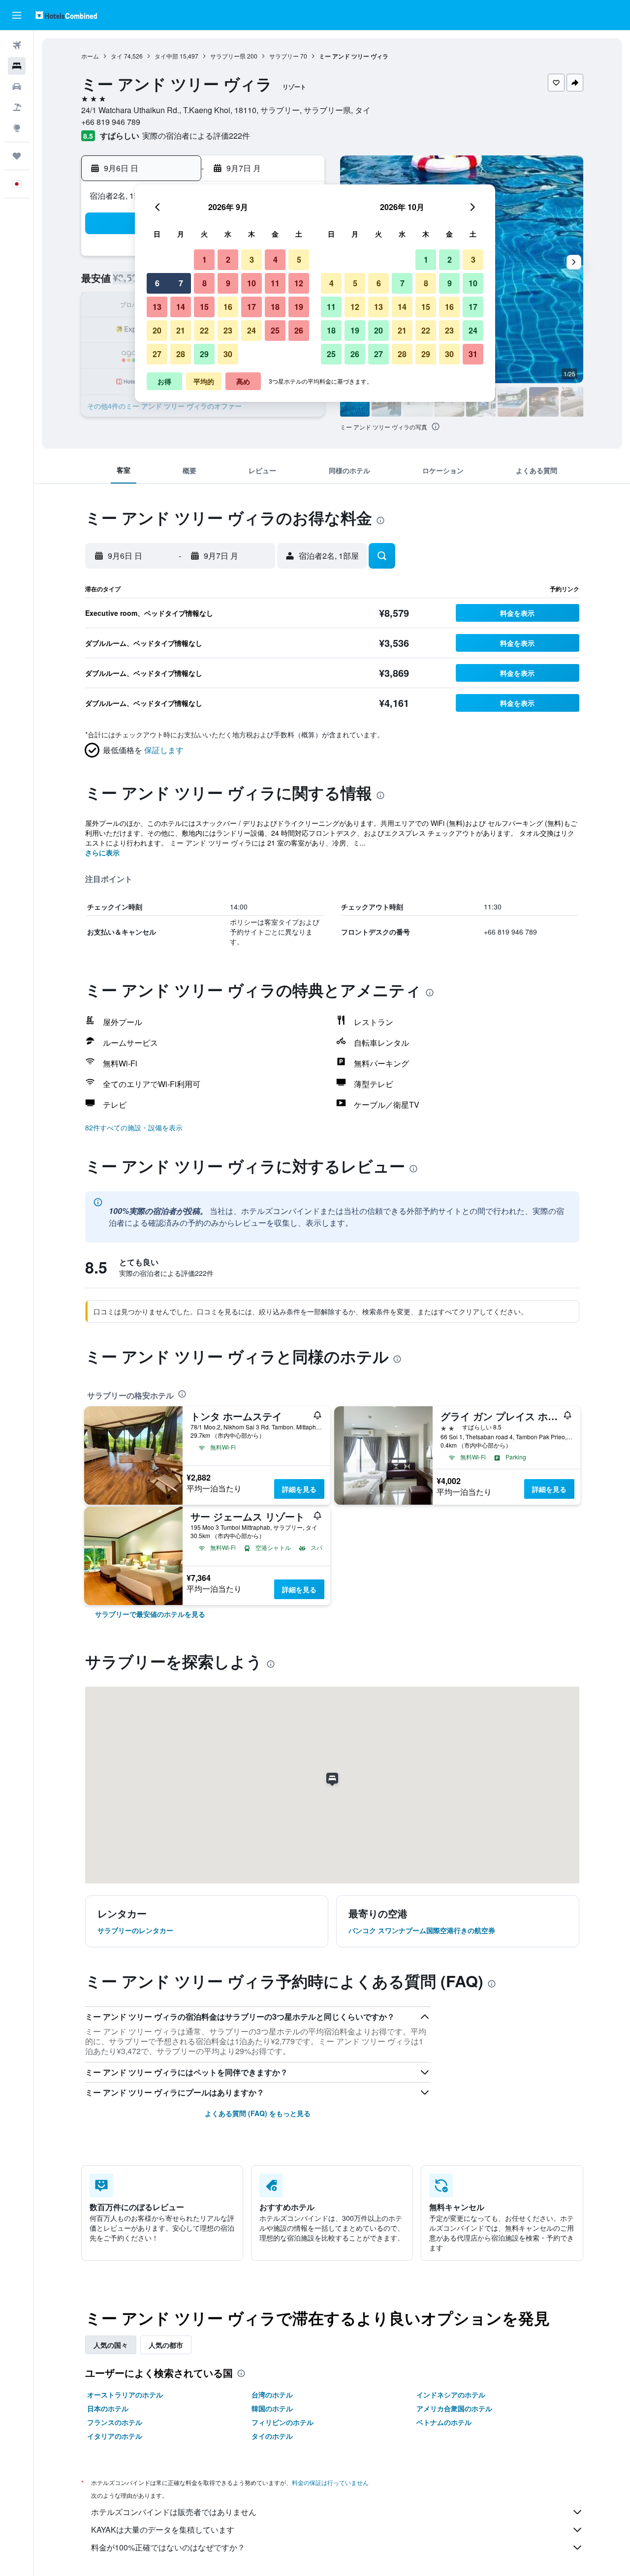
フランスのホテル (115, 2422)
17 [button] (252, 307)
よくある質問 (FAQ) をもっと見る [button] (258, 2113)
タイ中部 (166, 56)
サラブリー (284, 56)
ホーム (90, 56)
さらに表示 (102, 852)
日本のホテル (108, 2408)
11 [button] (275, 283)
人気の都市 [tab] (166, 2345)
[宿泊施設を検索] (17, 66)
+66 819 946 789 (111, 122)
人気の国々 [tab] (111, 2345)
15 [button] (204, 307)
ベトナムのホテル (444, 2422)
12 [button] (299, 283)
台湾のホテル (272, 2394)
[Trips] (17, 156)
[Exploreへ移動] (17, 128)
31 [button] (473, 354)
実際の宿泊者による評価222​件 (196, 136)
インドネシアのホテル (451, 2394)
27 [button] (157, 354)
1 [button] (205, 259)
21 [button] (181, 330)
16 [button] (228, 307)
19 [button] (299, 307)
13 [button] (157, 307)
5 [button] (299, 259)
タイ (117, 56)
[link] (150, 1614)
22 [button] (204, 330)
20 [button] (157, 330)
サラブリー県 (228, 56)
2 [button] (228, 259)
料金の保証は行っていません (330, 2482)
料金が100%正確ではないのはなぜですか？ (168, 2547)
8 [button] (205, 283)
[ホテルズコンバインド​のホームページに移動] (66, 15)
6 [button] (157, 283)
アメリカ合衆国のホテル (454, 2408)
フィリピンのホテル (283, 2422)
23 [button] (228, 330)
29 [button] (204, 354)
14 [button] (181, 307)
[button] (17, 15)
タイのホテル (272, 2436)
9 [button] (228, 283)
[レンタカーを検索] (17, 87)
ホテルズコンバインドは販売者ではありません (174, 2512)
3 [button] (252, 259)
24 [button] (252, 330)
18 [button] (275, 307)
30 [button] (228, 354)
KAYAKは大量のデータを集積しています (163, 2530)
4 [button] (275, 259)
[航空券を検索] (17, 45)
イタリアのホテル (115, 2436)
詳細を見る (299, 1489)
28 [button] (181, 354)
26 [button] (299, 330)
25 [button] (275, 330)
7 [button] (181, 283)
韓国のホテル (272, 2408)
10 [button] (252, 283)
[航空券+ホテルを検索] (17, 107)
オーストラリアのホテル (125, 2394)
